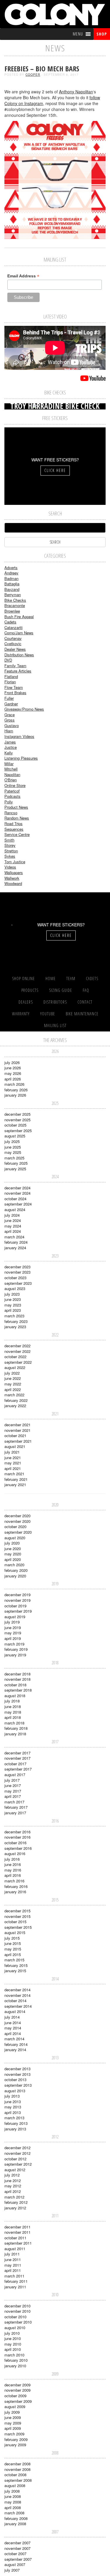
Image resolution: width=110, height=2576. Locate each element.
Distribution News (19, 655)
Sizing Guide (61, 990)
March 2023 (14, 1316)
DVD (8, 660)
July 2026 (12, 1062)
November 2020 (17, 1521)
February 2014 (16, 2044)
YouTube (48, 1014)
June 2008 (13, 2496)
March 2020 (14, 1565)
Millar (9, 764)
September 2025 (18, 1131)
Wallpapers (14, 873)
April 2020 (13, 1559)
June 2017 (13, 1785)
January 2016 (15, 1892)
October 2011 (15, 2238)
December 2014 (17, 1990)
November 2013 (17, 2074)
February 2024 (16, 1242)
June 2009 (13, 2417)
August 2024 (15, 1209)
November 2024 (17, 1193)
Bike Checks (15, 600)
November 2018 (17, 1679)
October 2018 (15, 1685)
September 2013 (18, 2085)
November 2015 (17, 1916)
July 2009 (12, 2412)
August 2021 (15, 1446)
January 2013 (15, 2129)
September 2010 (18, 2322)
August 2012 (15, 2170)
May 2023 (13, 1305)
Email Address (23, 276)
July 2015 (12, 1938)
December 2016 (17, 1832)
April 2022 (13, 1389)
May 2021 (13, 1463)
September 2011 (18, 2243)
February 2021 (16, 1479)
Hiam (9, 731)
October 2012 (15, 2159)
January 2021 (15, 1485)
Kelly (9, 753)
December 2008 (17, 2464)
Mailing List (55, 1025)
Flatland (11, 676)
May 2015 (13, 1949)
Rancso (11, 813)
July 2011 (12, 2254)
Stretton (11, 851)
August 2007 (15, 2564)
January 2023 (15, 1327)
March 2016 (14, 1881)
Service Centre (17, 834)
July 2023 (12, 1294)
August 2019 (15, 1617)
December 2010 (17, 2306)
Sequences (14, 829)
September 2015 (18, 1927)
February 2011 (16, 2281)
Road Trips (13, 823)
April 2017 (13, 1796)
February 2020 (16, 1570)
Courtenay (13, 638)
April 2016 (13, 1875)
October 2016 (15, 1843)
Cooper (33, 75)
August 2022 (15, 1367)
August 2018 (15, 1696)
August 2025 (15, 1136)
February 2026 (16, 1090)
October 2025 (15, 1125)
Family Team (15, 666)
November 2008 (17, 2469)
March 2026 (14, 1084)
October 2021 (15, 1435)
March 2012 (14, 2197)
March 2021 (14, 1474)
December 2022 (17, 1346)
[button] (78, 34)
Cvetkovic (13, 644)
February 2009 (16, 2439)
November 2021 (17, 1430)
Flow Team (14, 687)
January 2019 (15, 1655)
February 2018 (16, 1728)
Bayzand (12, 589)
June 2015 (13, 1943)
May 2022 (13, 1384)
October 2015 (15, 1922)
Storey (10, 845)
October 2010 (15, 2317)
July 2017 (12, 1780)
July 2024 (12, 1215)
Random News (17, 818)
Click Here (55, 470)
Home (51, 978)
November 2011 (17, 2232)
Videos (10, 867)
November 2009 (17, 2390)
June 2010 (13, 2338)
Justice (11, 747)
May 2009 (13, 2423)
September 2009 (18, 2401)
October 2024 (15, 1199)
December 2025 (17, 1114)
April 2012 (13, 2191)
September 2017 (18, 1769)
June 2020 (13, 1549)
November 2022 (17, 1351)
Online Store (15, 785)
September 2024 (18, 1204)
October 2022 (15, 1357)
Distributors (55, 1002)
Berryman (13, 595)
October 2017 (15, 1764)
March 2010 (14, 2355)
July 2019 (12, 1622)
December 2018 (17, 1674)
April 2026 (13, 1079)
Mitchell (11, 769)
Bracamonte (15, 605)
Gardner (11, 704)
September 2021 (18, 1441)
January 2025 (15, 1169)
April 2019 (13, 1638)
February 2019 (16, 1649)
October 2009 (15, 2396)
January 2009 (15, 2445)
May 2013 (13, 2107)
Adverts (11, 568)
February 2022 (16, 1400)
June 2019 (13, 1627)
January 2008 (15, 2524)
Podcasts (12, 796)
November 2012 (17, 2153)
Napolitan (12, 774)
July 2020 (12, 1543)
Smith (9, 840)
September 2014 (18, 2006)
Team (71, 978)
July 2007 (12, 2570)
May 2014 (13, 2028)
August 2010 (15, 2328)
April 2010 (13, 2349)
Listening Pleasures (21, 758)
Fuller (9, 698)
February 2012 (16, 2202)
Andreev (11, 573)
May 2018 (13, 1712)
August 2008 (15, 2485)
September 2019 (18, 1611)
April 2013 (13, 2112)
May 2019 (13, 1633)
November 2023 (17, 1272)
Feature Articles (18, 671)
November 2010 (17, 2311)
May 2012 (13, 2186)
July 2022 (12, 1373)
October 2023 (15, 1278)
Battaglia (12, 584)
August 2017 (15, 1775)
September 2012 (18, 2164)
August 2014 (15, 2011)
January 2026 (15, 1095)
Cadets (10, 622)
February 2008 (16, 2518)
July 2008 (12, 2491)
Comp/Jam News (19, 633)
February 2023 (16, 1321)
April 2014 (13, 2033)
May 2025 (13, 1152)
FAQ (86, 990)
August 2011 (15, 2249)
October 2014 (15, 2001)
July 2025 (12, 1141)
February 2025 (16, 1163)
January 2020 (15, 1576)
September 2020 (18, 1532)
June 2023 (13, 1299)
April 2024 (13, 1231)
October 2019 (15, 1606)
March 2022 (14, 1395)
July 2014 (12, 2017)
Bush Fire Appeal (19, 617)
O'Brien (11, 780)
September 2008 (18, 2480)
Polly (9, 802)
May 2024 (13, 1226)
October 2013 (15, 2079)
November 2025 (17, 1120)
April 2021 (13, 1468)
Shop (102, 34)
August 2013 (15, 2091)
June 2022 (13, 1378)
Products (30, 990)
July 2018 (12, 1701)
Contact (85, 1002)
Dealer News (15, 649)
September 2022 (18, 1362)
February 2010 (16, 2360)
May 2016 (13, 1870)
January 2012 (15, 2208)
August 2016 (15, 1853)
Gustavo (12, 725)
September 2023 (18, 1283)
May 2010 (13, 2344)
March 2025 (14, 1158)
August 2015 (15, 1932)
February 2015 (16, 1965)
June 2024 (13, 1220)
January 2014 (15, 2050)
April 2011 (13, 2270)
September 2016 (18, 1848)
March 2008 (14, 2513)
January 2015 (15, 1971)
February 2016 (16, 1886)
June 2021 (13, 1458)
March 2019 (14, 1644)
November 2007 (17, 2548)
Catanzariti (13, 627)
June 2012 (13, 2180)
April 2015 (13, 1954)
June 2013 (13, 2102)
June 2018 (13, 1706)
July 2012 (12, 2175)
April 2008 (13, 2507)
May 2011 (13, 2265)
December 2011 (17, 2227)
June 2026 (13, 1068)
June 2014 (13, 2023)
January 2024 (15, 1248)
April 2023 (13, 1310)
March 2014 (14, 2039)
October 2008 (15, 2475)
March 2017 (14, 1802)
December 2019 (17, 1595)
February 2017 (16, 1807)
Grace (10, 715)
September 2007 (18, 2559)
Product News (16, 807)
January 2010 (15, 2366)
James (10, 742)
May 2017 (13, 1791)
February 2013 (16, 2123)
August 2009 (15, 2406)
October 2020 (15, 1526)
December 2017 (17, 1753)
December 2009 (17, 2385)
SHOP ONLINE (23, 978)
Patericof (12, 791)
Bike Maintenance (82, 1014)
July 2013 (12, 2096)
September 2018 (18, 1690)
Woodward (13, 883)
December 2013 (17, 2069)
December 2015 (17, 1911)
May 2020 (13, 1554)
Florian (10, 682)
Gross (10, 720)
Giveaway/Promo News (24, 709)
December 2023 (17, 1267)
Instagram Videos (19, 736)
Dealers (26, 1002)
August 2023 (15, 1288)
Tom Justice (15, 862)
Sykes (10, 856)
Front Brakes (15, 693)
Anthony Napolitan (76, 92)
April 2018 (13, 1717)
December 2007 (17, 2543)
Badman (11, 578)
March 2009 (14, 2434)
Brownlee (12, 611)
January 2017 (15, 1813)
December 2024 (17, 1188)
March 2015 (14, 1960)
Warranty (21, 1014)
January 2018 (15, 1734)
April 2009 (13, 2428)
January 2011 (15, 2287)
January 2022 (15, 1406)
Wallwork (12, 878)
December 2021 (17, 1425)
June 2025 (13, 1147)
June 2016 (13, 1864)
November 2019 (17, 1600)
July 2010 (12, 2333)
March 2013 (14, 2118)
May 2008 (13, 2502)
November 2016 (17, 1837)
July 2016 (12, 1859)
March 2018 (14, 1723)
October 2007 (15, 2554)
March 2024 (14, 1237)
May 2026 (13, 1073)
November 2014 (17, 1995)
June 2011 (13, 2259)
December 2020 (17, 1516)
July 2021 (12, 1452)
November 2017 (17, 1758)
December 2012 (17, 2148)
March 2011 (14, 2276)
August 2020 (15, 1538)
